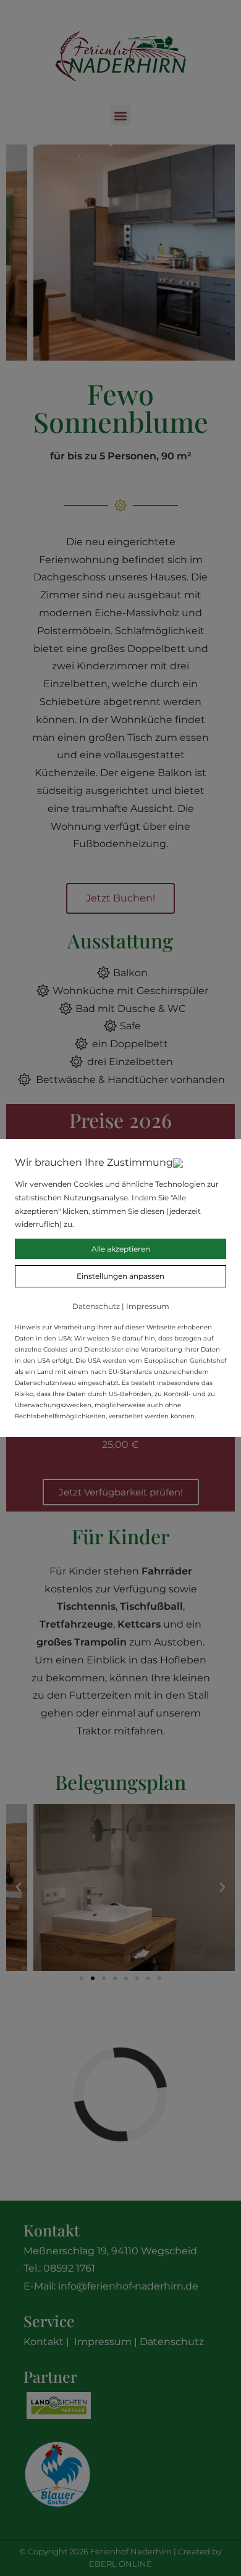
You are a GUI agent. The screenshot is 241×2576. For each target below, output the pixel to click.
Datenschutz (96, 1306)
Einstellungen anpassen (120, 1276)
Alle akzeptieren (121, 1249)
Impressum (148, 1306)
